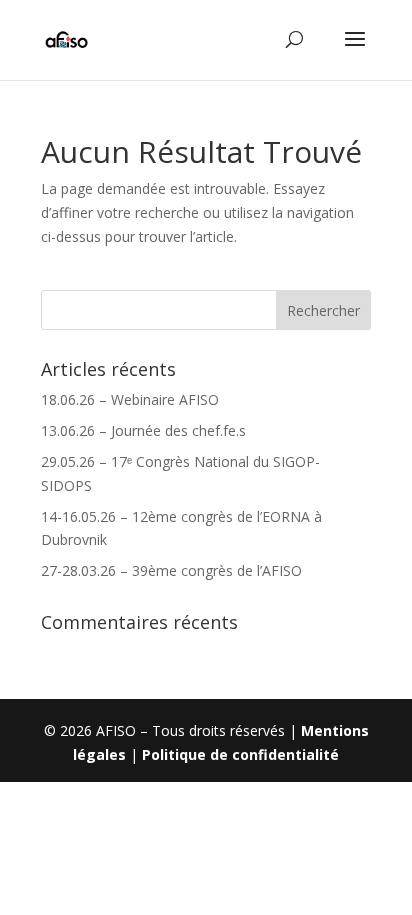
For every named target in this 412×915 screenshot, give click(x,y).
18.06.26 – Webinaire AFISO (130, 399)
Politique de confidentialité (240, 754)
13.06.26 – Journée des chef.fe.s (143, 430)
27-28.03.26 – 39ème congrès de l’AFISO (171, 570)
